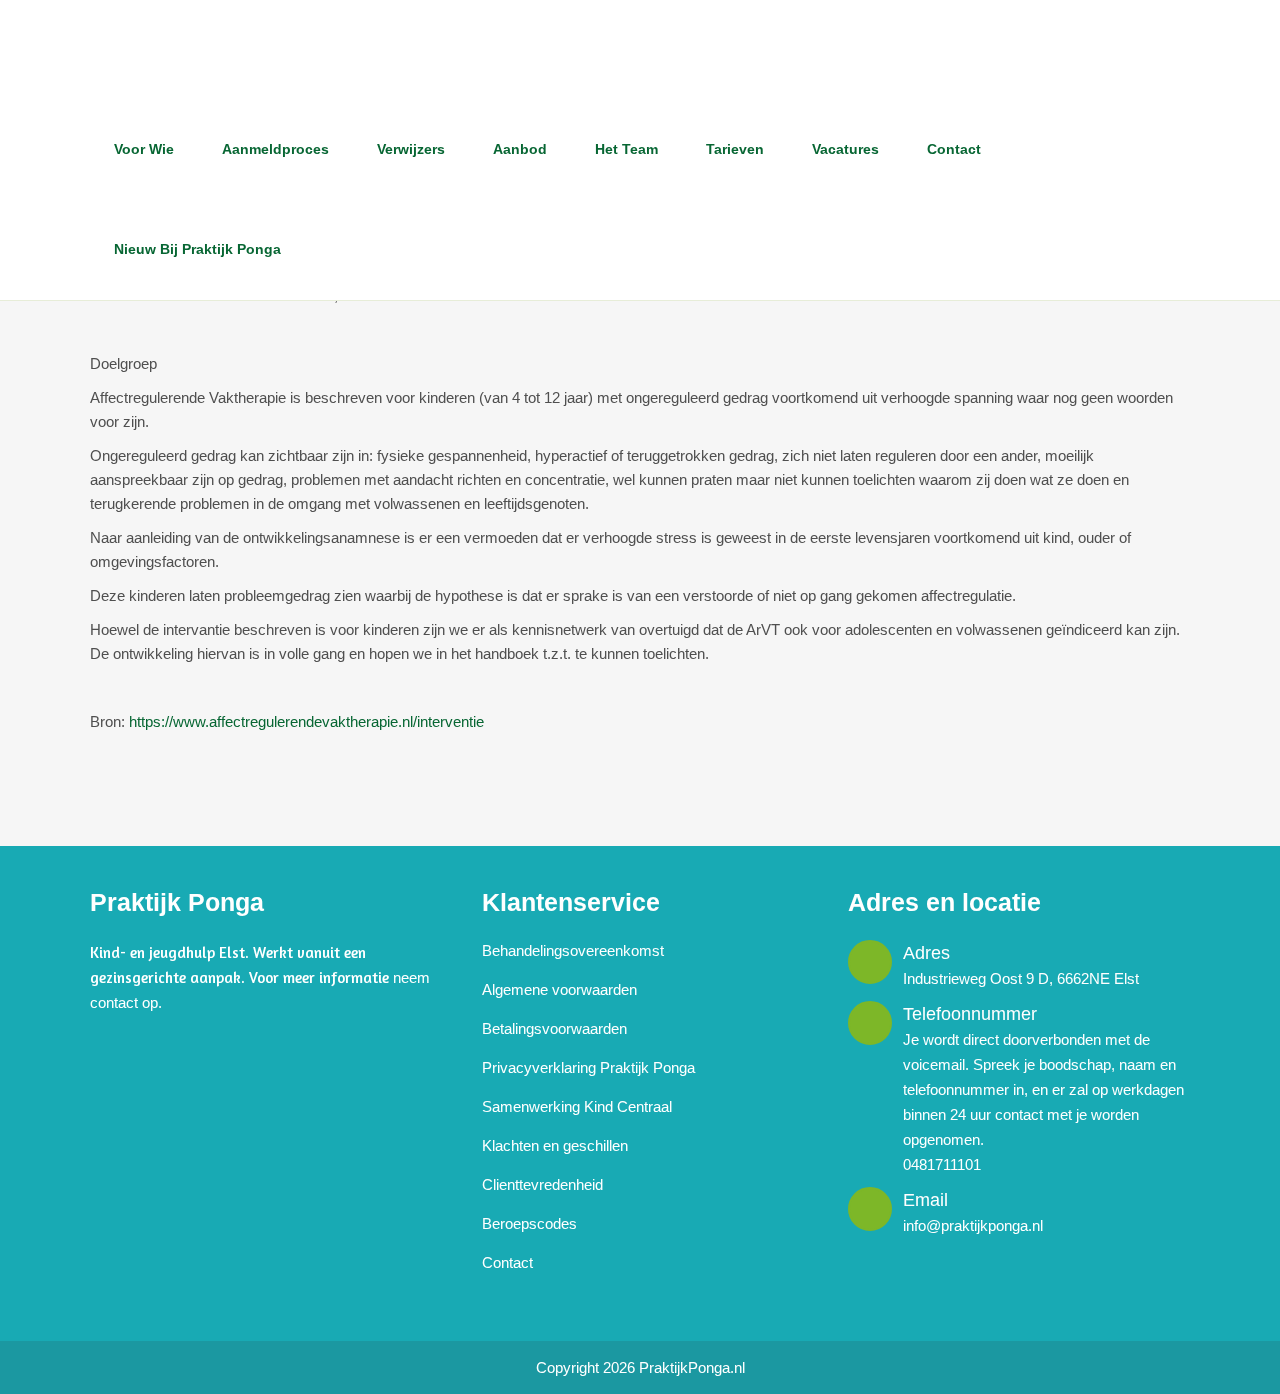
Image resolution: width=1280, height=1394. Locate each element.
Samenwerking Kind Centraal (577, 1106)
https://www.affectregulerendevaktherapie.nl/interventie (306, 721)
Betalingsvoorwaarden (554, 1028)
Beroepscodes (529, 1223)
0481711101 (942, 1164)
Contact (507, 1262)
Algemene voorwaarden (559, 989)
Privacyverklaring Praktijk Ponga (588, 1067)
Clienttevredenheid (542, 1184)
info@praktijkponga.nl (973, 1225)
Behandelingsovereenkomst (573, 950)
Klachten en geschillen (555, 1145)
